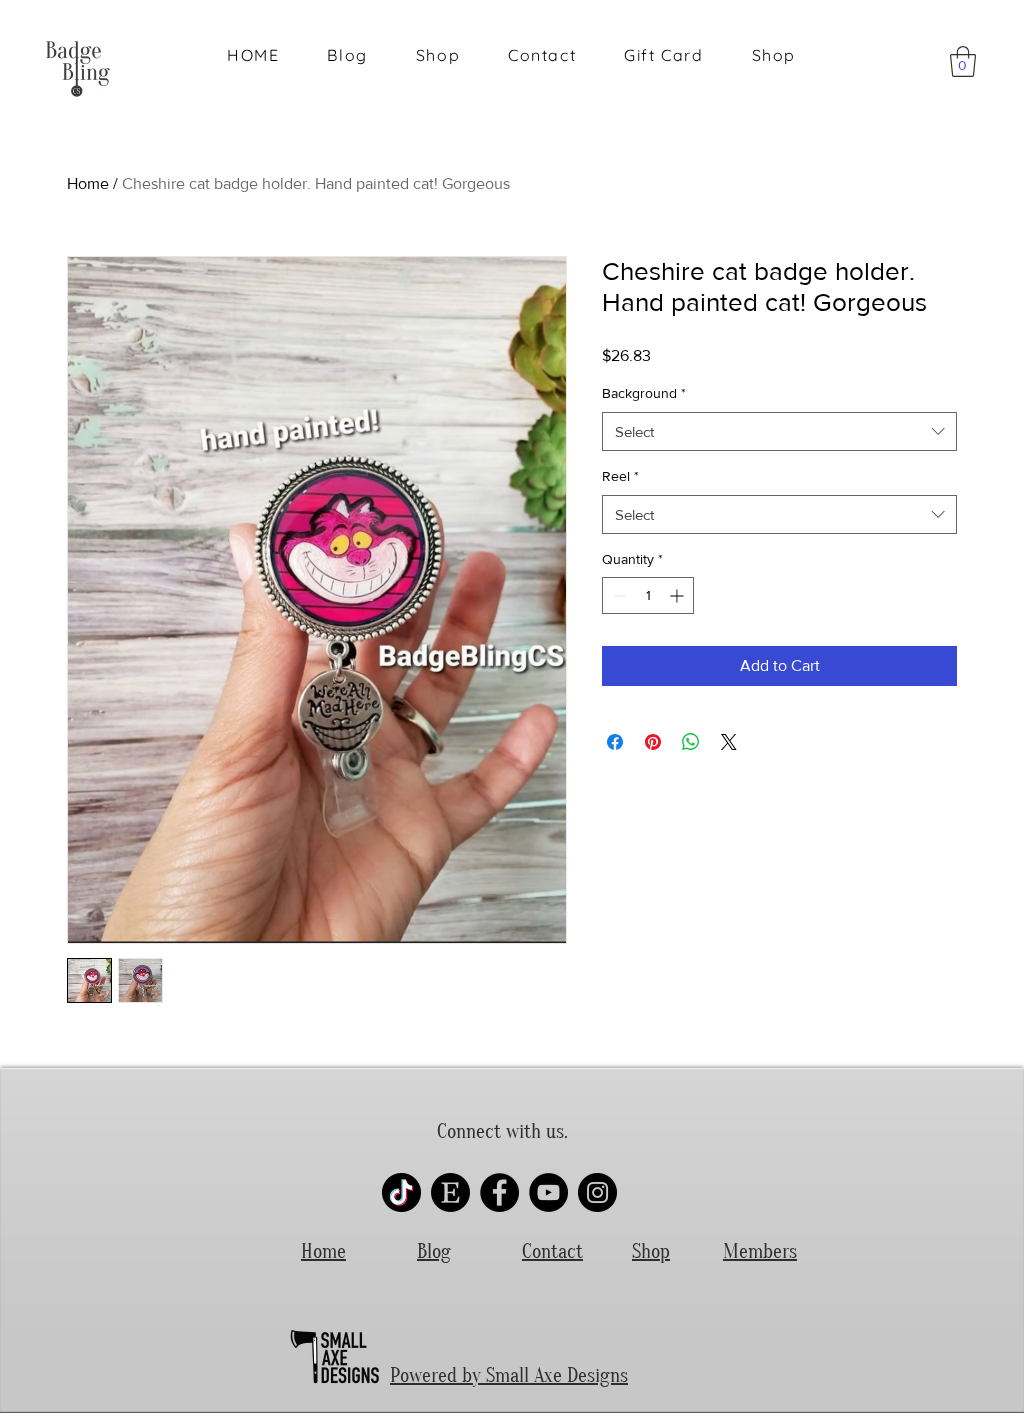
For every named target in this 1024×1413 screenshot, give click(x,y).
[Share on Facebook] (615, 742)
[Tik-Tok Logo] (401, 1192)
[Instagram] (597, 1192)
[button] (963, 61)
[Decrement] (617, 595)
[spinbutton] (648, 595)
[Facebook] (499, 1192)
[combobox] (779, 431)
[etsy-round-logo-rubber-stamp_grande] (450, 1192)
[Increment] (678, 595)
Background (644, 393)
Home (88, 183)
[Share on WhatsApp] (691, 742)
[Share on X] (729, 742)
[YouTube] (548, 1192)
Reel (620, 476)
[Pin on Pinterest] (653, 742)
